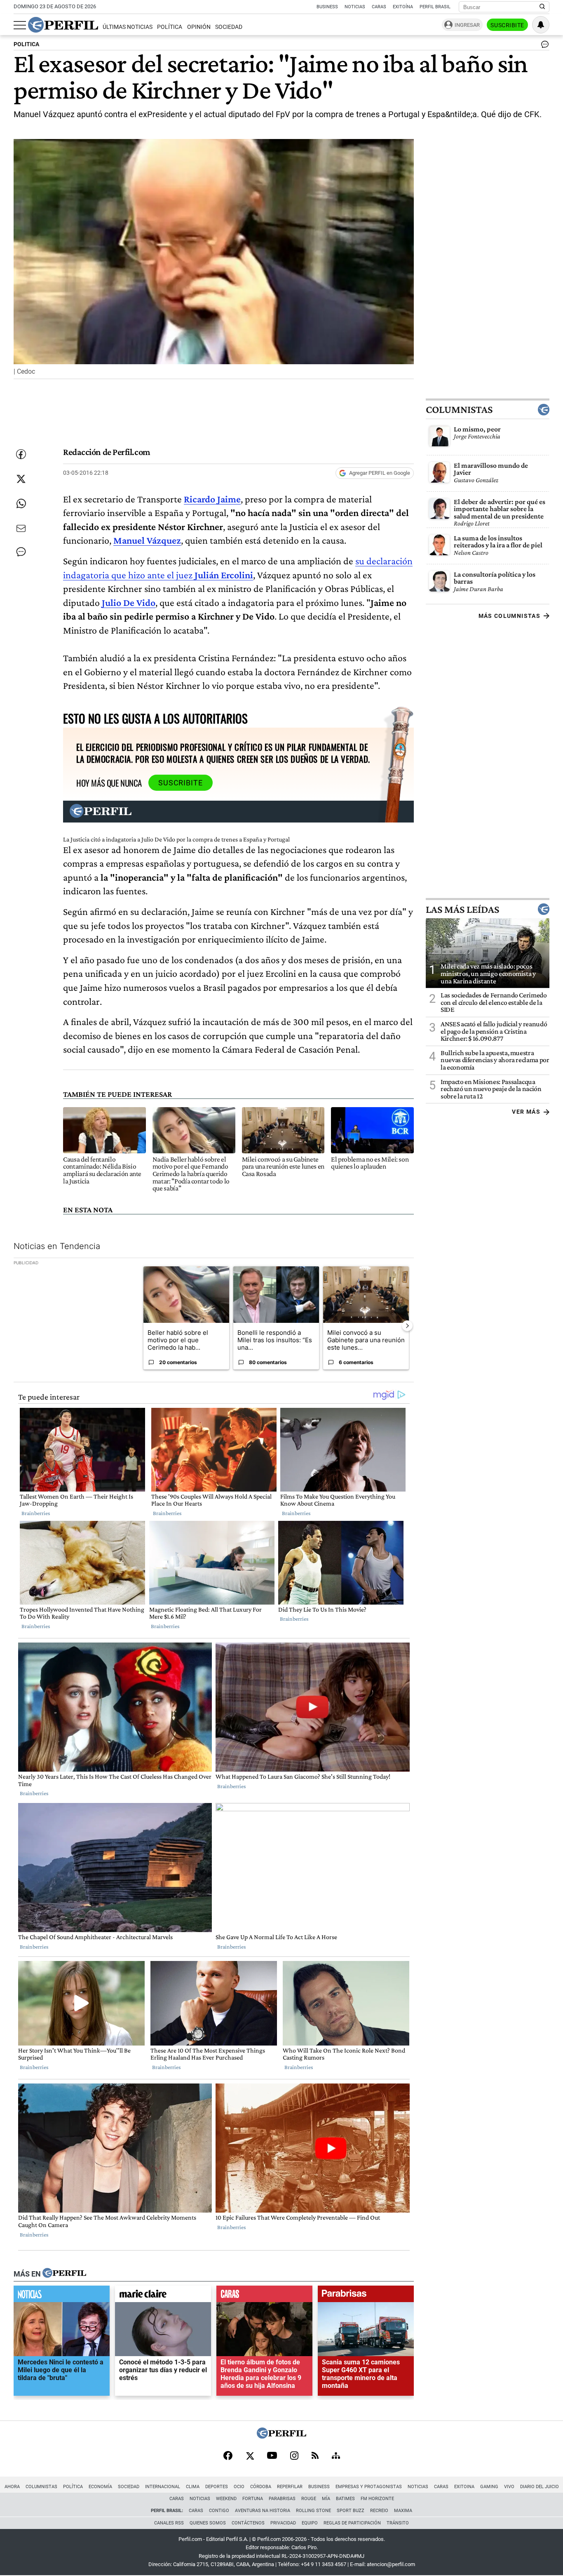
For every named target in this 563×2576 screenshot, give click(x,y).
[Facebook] (228, 2456)
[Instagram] (294, 2456)
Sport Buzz (351, 2511)
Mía (326, 2499)
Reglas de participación (352, 2523)
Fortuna (253, 2499)
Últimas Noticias (128, 27)
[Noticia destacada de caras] (264, 2296)
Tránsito (398, 2523)
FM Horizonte (377, 2499)
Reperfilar (290, 2487)
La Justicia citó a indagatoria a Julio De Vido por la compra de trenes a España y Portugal (176, 839)
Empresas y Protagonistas (369, 2487)
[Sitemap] (336, 2456)
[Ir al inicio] (63, 25)
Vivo (509, 2487)
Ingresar (467, 25)
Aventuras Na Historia (263, 2511)
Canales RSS (169, 2523)
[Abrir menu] (20, 25)
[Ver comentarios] (543, 46)
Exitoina (464, 2487)
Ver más (526, 1112)
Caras (379, 7)
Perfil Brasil (435, 7)
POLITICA (26, 44)
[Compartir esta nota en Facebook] (21, 454)
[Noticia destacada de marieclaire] (163, 2296)
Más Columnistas (509, 615)
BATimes (345, 2499)
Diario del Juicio (540, 2487)
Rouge (309, 2499)
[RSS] (315, 2456)
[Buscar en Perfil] (542, 7)
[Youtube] (272, 2456)
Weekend (226, 2499)
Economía (100, 2487)
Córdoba (261, 2487)
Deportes (217, 2487)
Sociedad (229, 27)
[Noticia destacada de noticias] (62, 2296)
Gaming (489, 2487)
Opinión (199, 27)
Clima (193, 2487)
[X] (250, 2456)
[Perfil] (64, 2274)
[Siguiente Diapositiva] (407, 1325)
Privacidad (283, 2523)
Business (327, 7)
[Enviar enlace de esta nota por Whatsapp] (21, 504)
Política (170, 27)
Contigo (219, 2511)
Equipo (310, 2523)
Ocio (239, 2487)
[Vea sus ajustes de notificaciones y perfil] (541, 25)
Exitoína (403, 7)
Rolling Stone (313, 2511)
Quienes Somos (208, 2523)
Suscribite (507, 25)
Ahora (12, 2487)
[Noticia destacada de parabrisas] (366, 2296)
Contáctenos (248, 2523)
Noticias (355, 7)
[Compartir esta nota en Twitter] (21, 479)
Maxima (403, 2511)
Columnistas (459, 409)
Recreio (379, 2511)
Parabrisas (282, 2499)
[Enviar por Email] (21, 528)
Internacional (163, 2487)
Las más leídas (462, 909)
